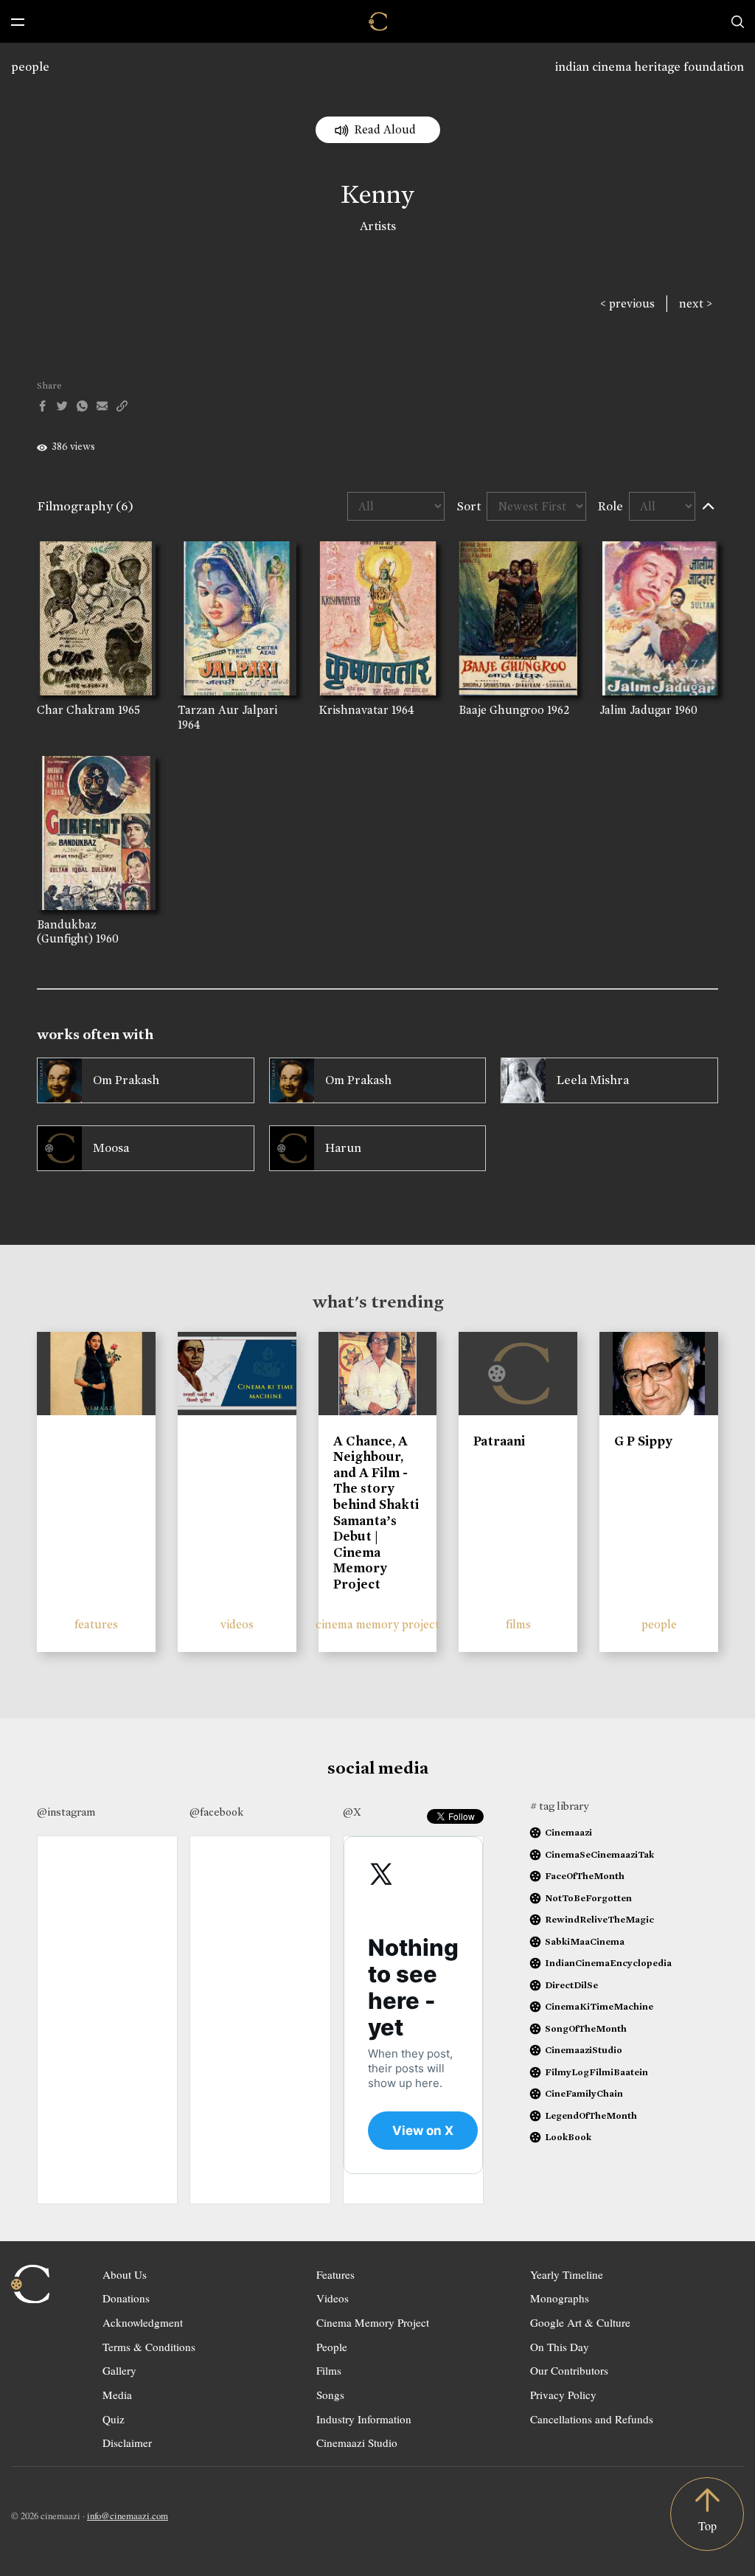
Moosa (111, 1148)
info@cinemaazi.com (128, 2516)
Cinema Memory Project (373, 2322)
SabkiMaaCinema (585, 1941)
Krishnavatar (354, 710)
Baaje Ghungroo (501, 710)
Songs (330, 2395)
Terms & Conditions (149, 2347)
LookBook (568, 2137)
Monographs (560, 2298)
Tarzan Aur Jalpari (227, 710)
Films (329, 2370)
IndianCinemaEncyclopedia (608, 1963)
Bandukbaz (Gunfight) (67, 931)
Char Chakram (76, 710)
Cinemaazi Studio (357, 2443)
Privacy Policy (563, 2395)
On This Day (560, 2347)
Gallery (119, 2370)
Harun (343, 1148)
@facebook (216, 1812)
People (332, 2347)
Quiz (114, 2419)
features (96, 1624)
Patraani (499, 1441)
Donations (126, 2298)
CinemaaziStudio (584, 2050)
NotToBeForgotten (588, 1898)
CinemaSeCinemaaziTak (599, 1854)
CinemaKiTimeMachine (599, 2006)
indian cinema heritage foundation (650, 67)
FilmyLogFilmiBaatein (596, 2072)
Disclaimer (127, 2443)
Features (335, 2274)
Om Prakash (126, 1080)
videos (237, 1624)
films (518, 1624)
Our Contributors (569, 2370)
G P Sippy (643, 1441)
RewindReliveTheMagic (599, 1919)
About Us (125, 2274)
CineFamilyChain (584, 2093)
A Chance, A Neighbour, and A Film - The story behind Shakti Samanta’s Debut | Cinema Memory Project (376, 1513)
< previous (627, 303)
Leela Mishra (593, 1080)
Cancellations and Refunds (592, 2419)
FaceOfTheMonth (585, 1876)
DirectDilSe (571, 1985)
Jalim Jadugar (636, 710)
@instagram (66, 1812)
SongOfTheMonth (586, 2028)
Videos (333, 2298)
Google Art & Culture (580, 2322)
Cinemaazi (568, 1832)
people (30, 67)
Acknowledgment (143, 2322)
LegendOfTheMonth (591, 2115)
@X (352, 1812)
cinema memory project (377, 1624)
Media (117, 2395)
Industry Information (364, 2419)
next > (696, 303)
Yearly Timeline (567, 2274)
